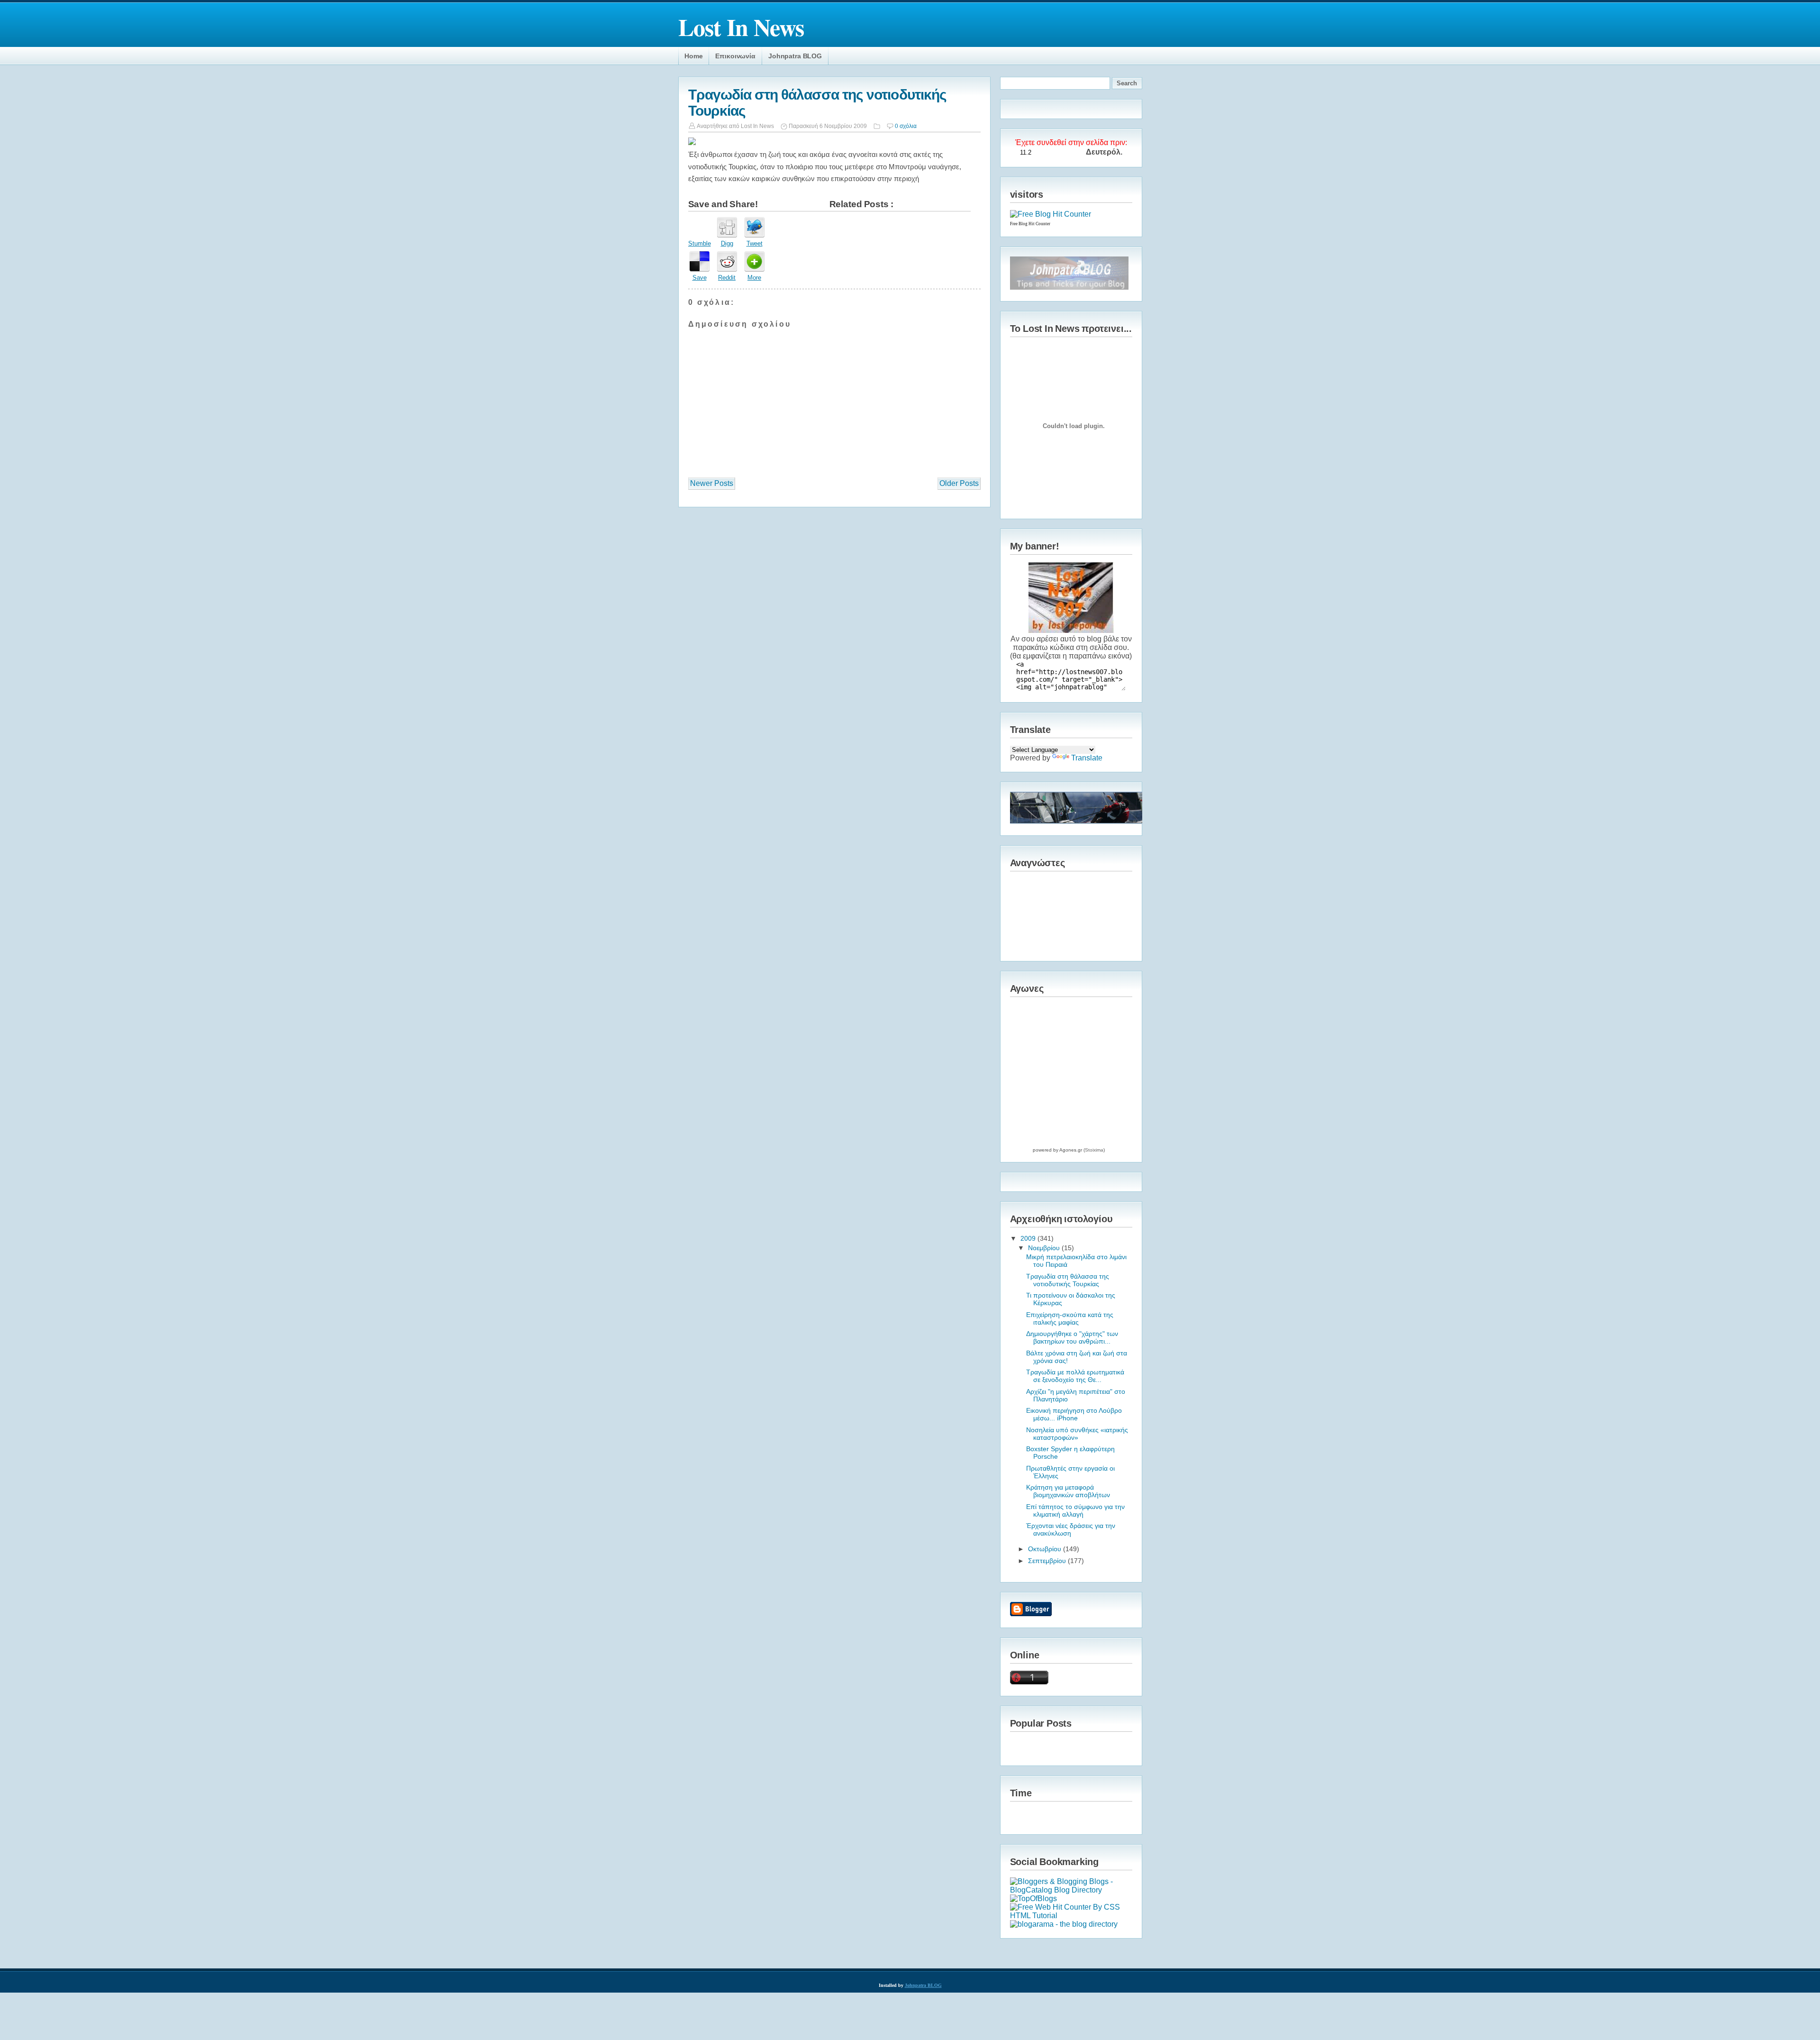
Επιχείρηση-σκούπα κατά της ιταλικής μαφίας (1070, 1318)
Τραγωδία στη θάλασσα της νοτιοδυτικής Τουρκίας (1068, 1280)
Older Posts (959, 483)
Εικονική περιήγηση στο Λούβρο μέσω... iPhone (1074, 1414)
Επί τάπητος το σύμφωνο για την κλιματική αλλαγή (1075, 1510)
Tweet (755, 243)
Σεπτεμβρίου (1048, 1561)
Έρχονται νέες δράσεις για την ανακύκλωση (1071, 1529)
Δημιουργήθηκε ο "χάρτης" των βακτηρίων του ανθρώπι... (1072, 1337)
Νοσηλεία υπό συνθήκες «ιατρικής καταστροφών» (1077, 1434)
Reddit (727, 278)
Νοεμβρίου (1045, 1248)
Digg (727, 243)
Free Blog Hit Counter (1030, 224)
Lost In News (741, 27)
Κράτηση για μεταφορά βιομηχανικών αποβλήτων (1068, 1491)
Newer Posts (712, 483)
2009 (1029, 1238)
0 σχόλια (906, 126)
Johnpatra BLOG (795, 56)
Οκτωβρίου (1046, 1549)
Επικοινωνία (735, 56)
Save (700, 278)
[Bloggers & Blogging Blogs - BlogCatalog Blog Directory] (1071, 1890)
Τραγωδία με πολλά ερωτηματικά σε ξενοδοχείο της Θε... (1075, 1376)
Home (693, 56)
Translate (1087, 758)
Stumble (700, 243)
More (754, 278)
